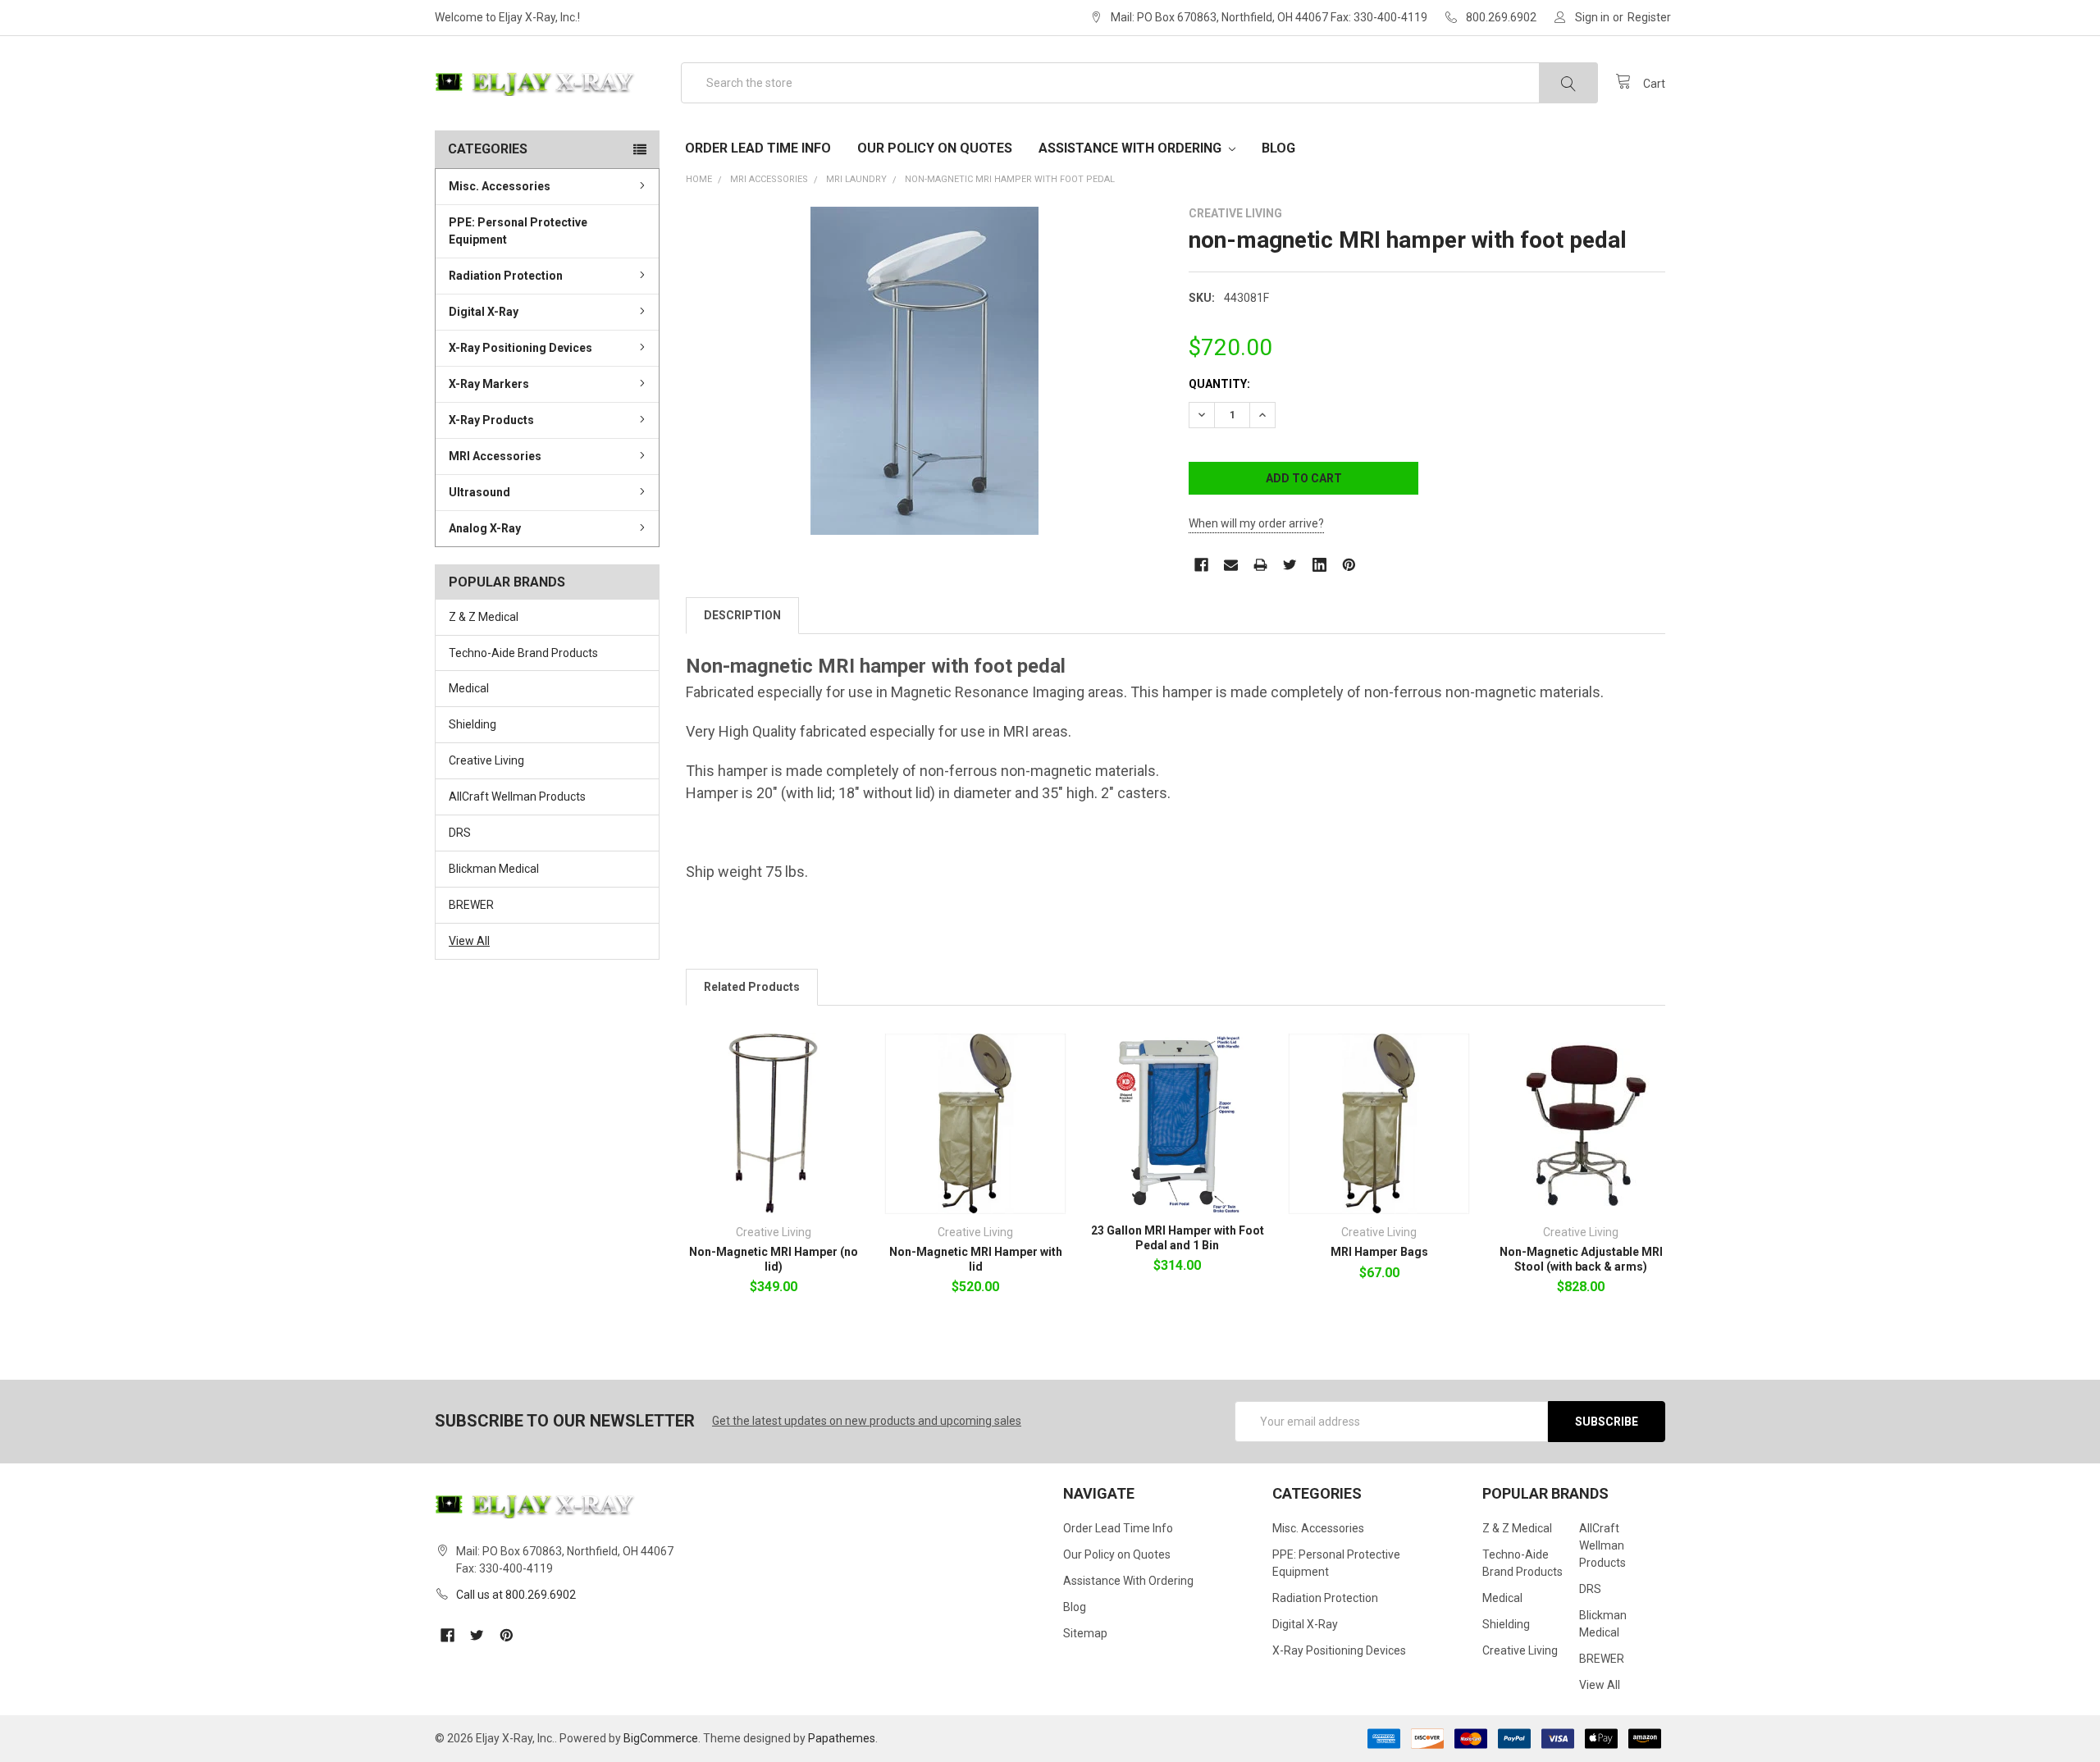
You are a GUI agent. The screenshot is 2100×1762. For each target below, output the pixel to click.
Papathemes (842, 1738)
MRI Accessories (495, 456)
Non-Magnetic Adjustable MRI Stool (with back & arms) (1581, 1259)
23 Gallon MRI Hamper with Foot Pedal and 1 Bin (1178, 1238)
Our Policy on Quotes (935, 148)
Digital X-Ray (484, 312)
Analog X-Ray (485, 528)
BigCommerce (661, 1738)
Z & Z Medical (484, 617)
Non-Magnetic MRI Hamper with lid (976, 1259)
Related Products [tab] (752, 987)
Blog (1278, 148)
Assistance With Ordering (1132, 148)
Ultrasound (479, 492)
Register (1649, 17)
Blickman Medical (494, 869)
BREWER (471, 905)
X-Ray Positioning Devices (520, 348)
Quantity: (1219, 384)
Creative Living (486, 760)
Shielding (472, 724)
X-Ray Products (491, 420)
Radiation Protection (506, 276)
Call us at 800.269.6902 (516, 1595)
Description (742, 615)
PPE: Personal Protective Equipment (518, 231)
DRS (460, 833)
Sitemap (1085, 1633)
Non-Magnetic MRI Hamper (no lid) (774, 1259)
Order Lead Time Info (758, 148)
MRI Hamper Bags (1379, 1252)
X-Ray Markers (489, 384)
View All (469, 941)
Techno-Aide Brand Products (523, 653)
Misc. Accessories (500, 186)
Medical (469, 688)
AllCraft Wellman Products (517, 797)
